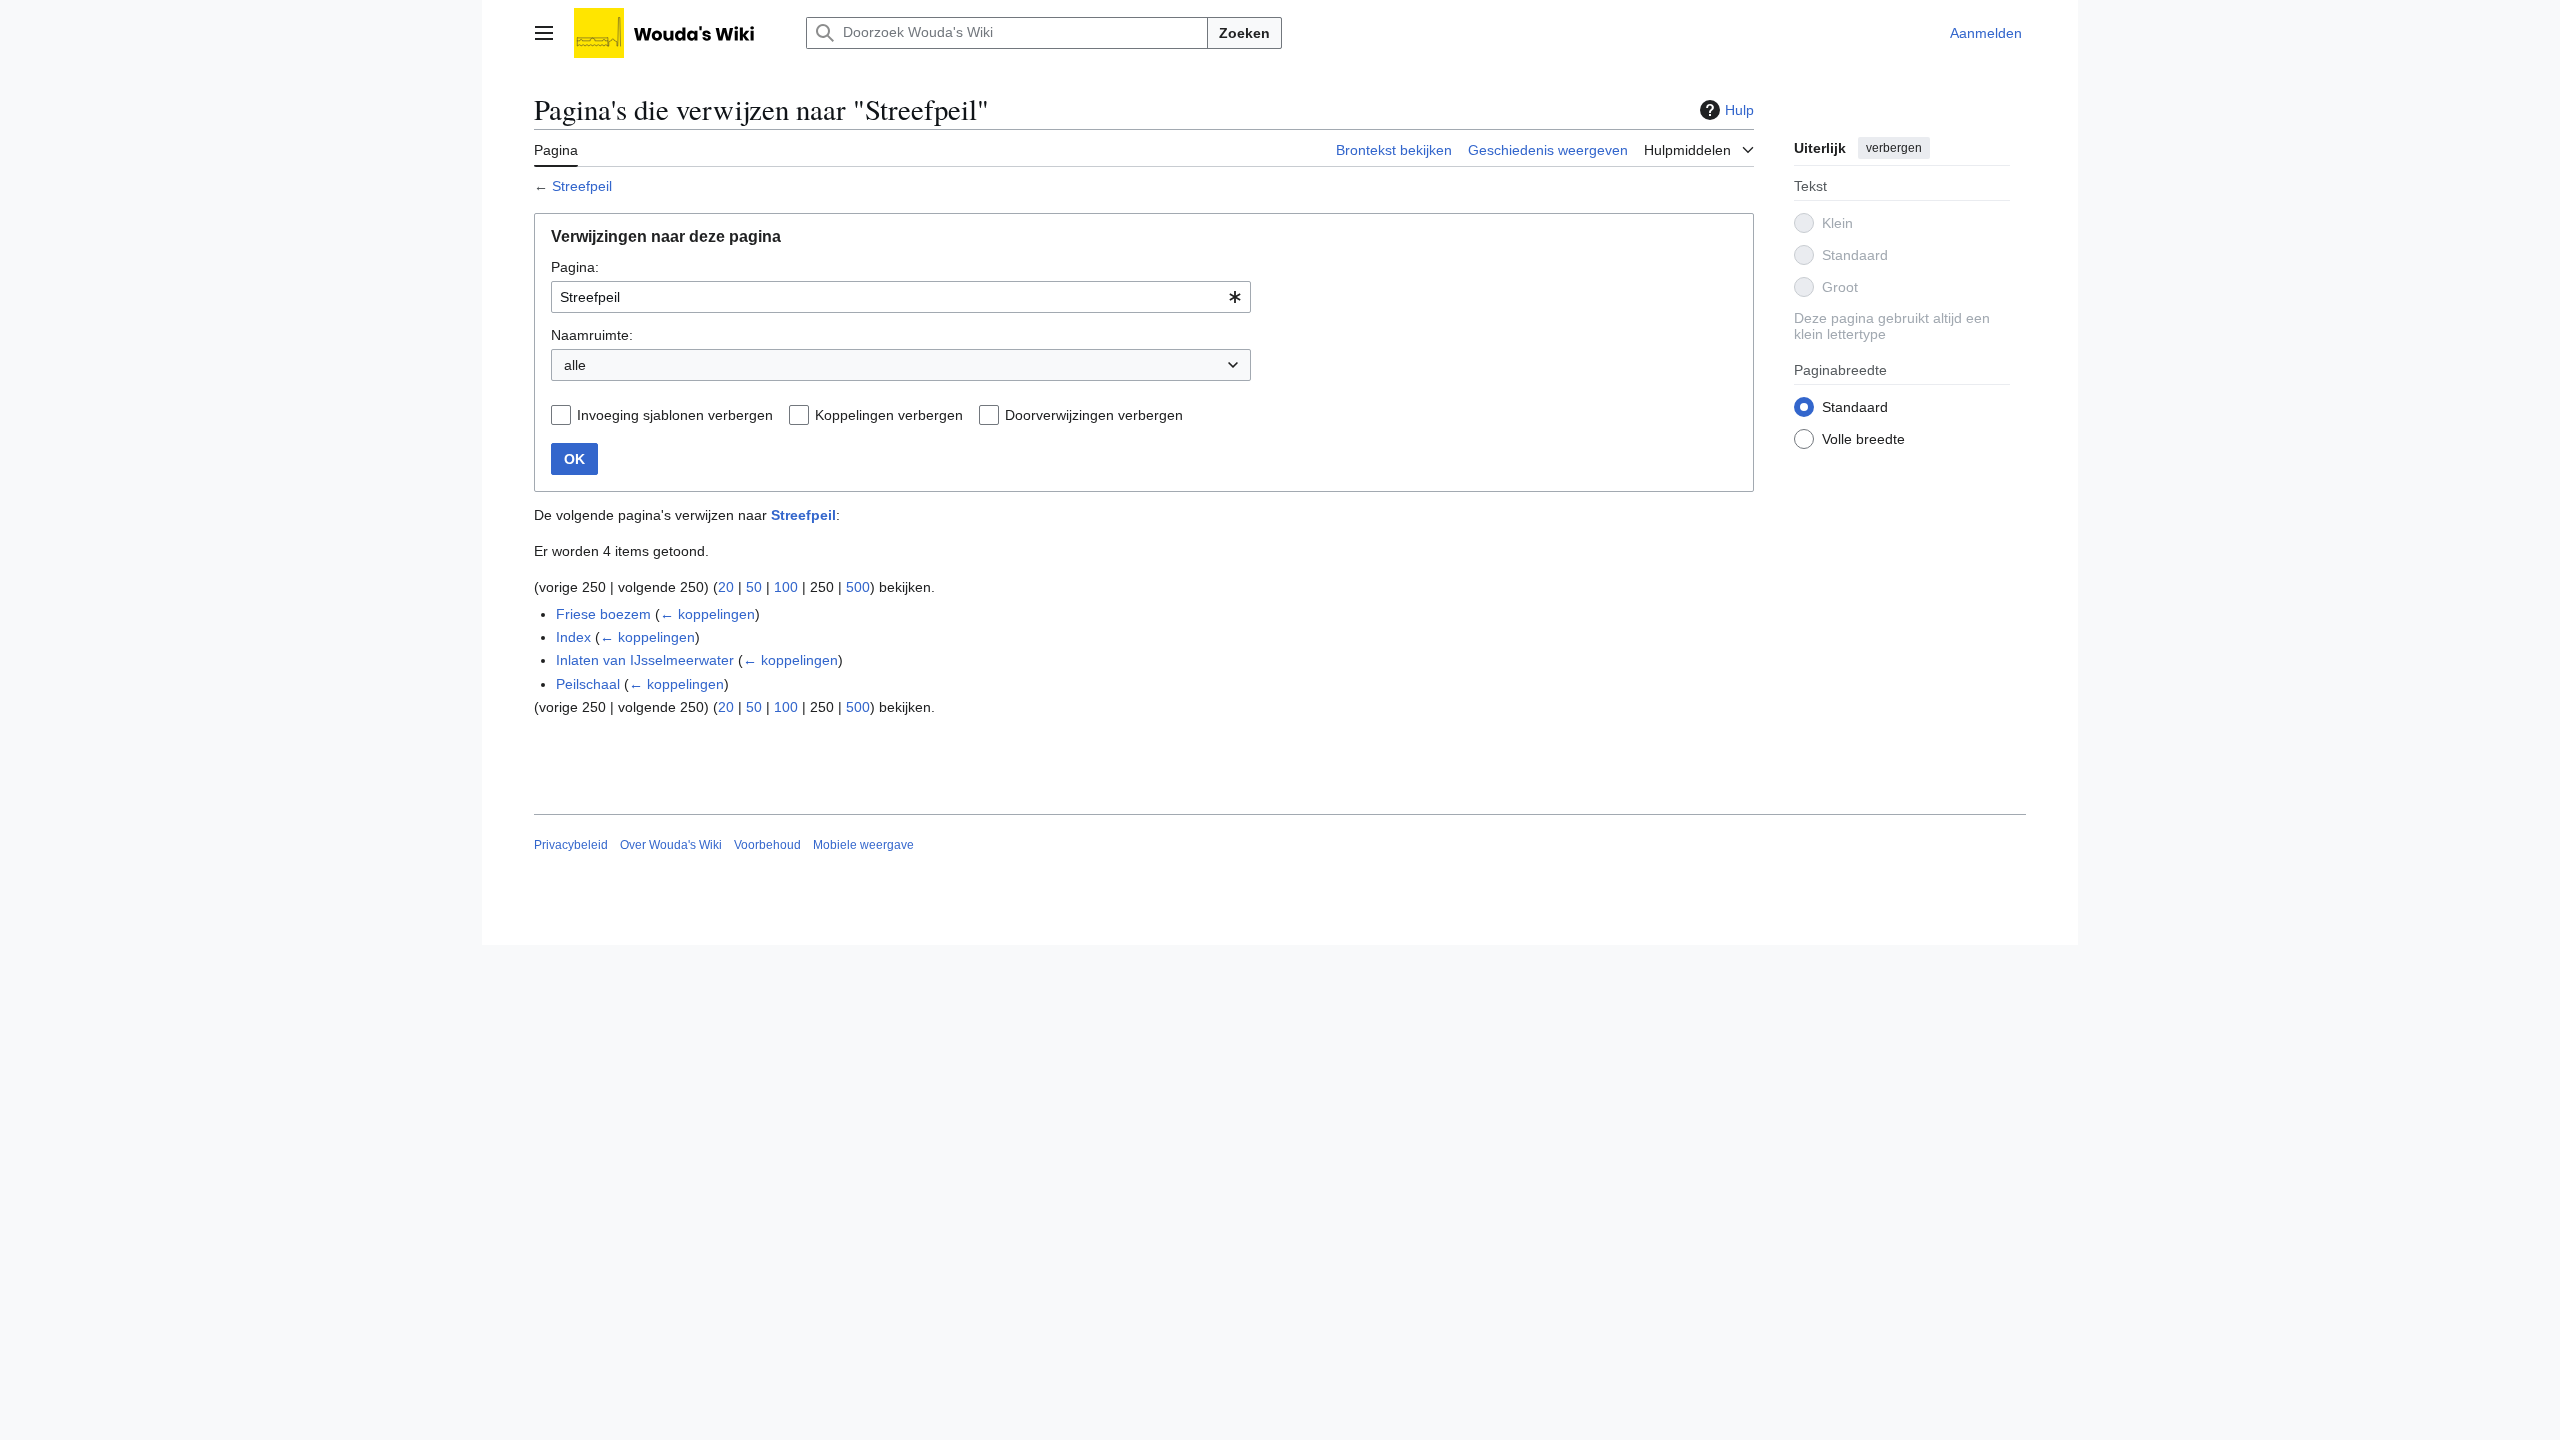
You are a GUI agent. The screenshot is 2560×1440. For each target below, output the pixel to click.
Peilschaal (588, 684)
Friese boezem (603, 614)
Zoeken (1244, 33)
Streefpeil (582, 186)
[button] (544, 33)
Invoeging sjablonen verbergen (675, 415)
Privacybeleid (571, 845)
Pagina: (575, 267)
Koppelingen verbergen (889, 415)
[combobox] (901, 297)
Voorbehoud (767, 845)
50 (754, 587)
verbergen (1894, 148)
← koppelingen (707, 614)
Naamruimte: (592, 335)
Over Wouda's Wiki (671, 845)
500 (858, 587)
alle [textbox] (575, 365)
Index (573, 637)
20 (726, 587)
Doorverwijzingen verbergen (1094, 415)
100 (786, 587)
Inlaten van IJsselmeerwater (645, 660)
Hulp (1739, 110)
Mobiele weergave (863, 845)
